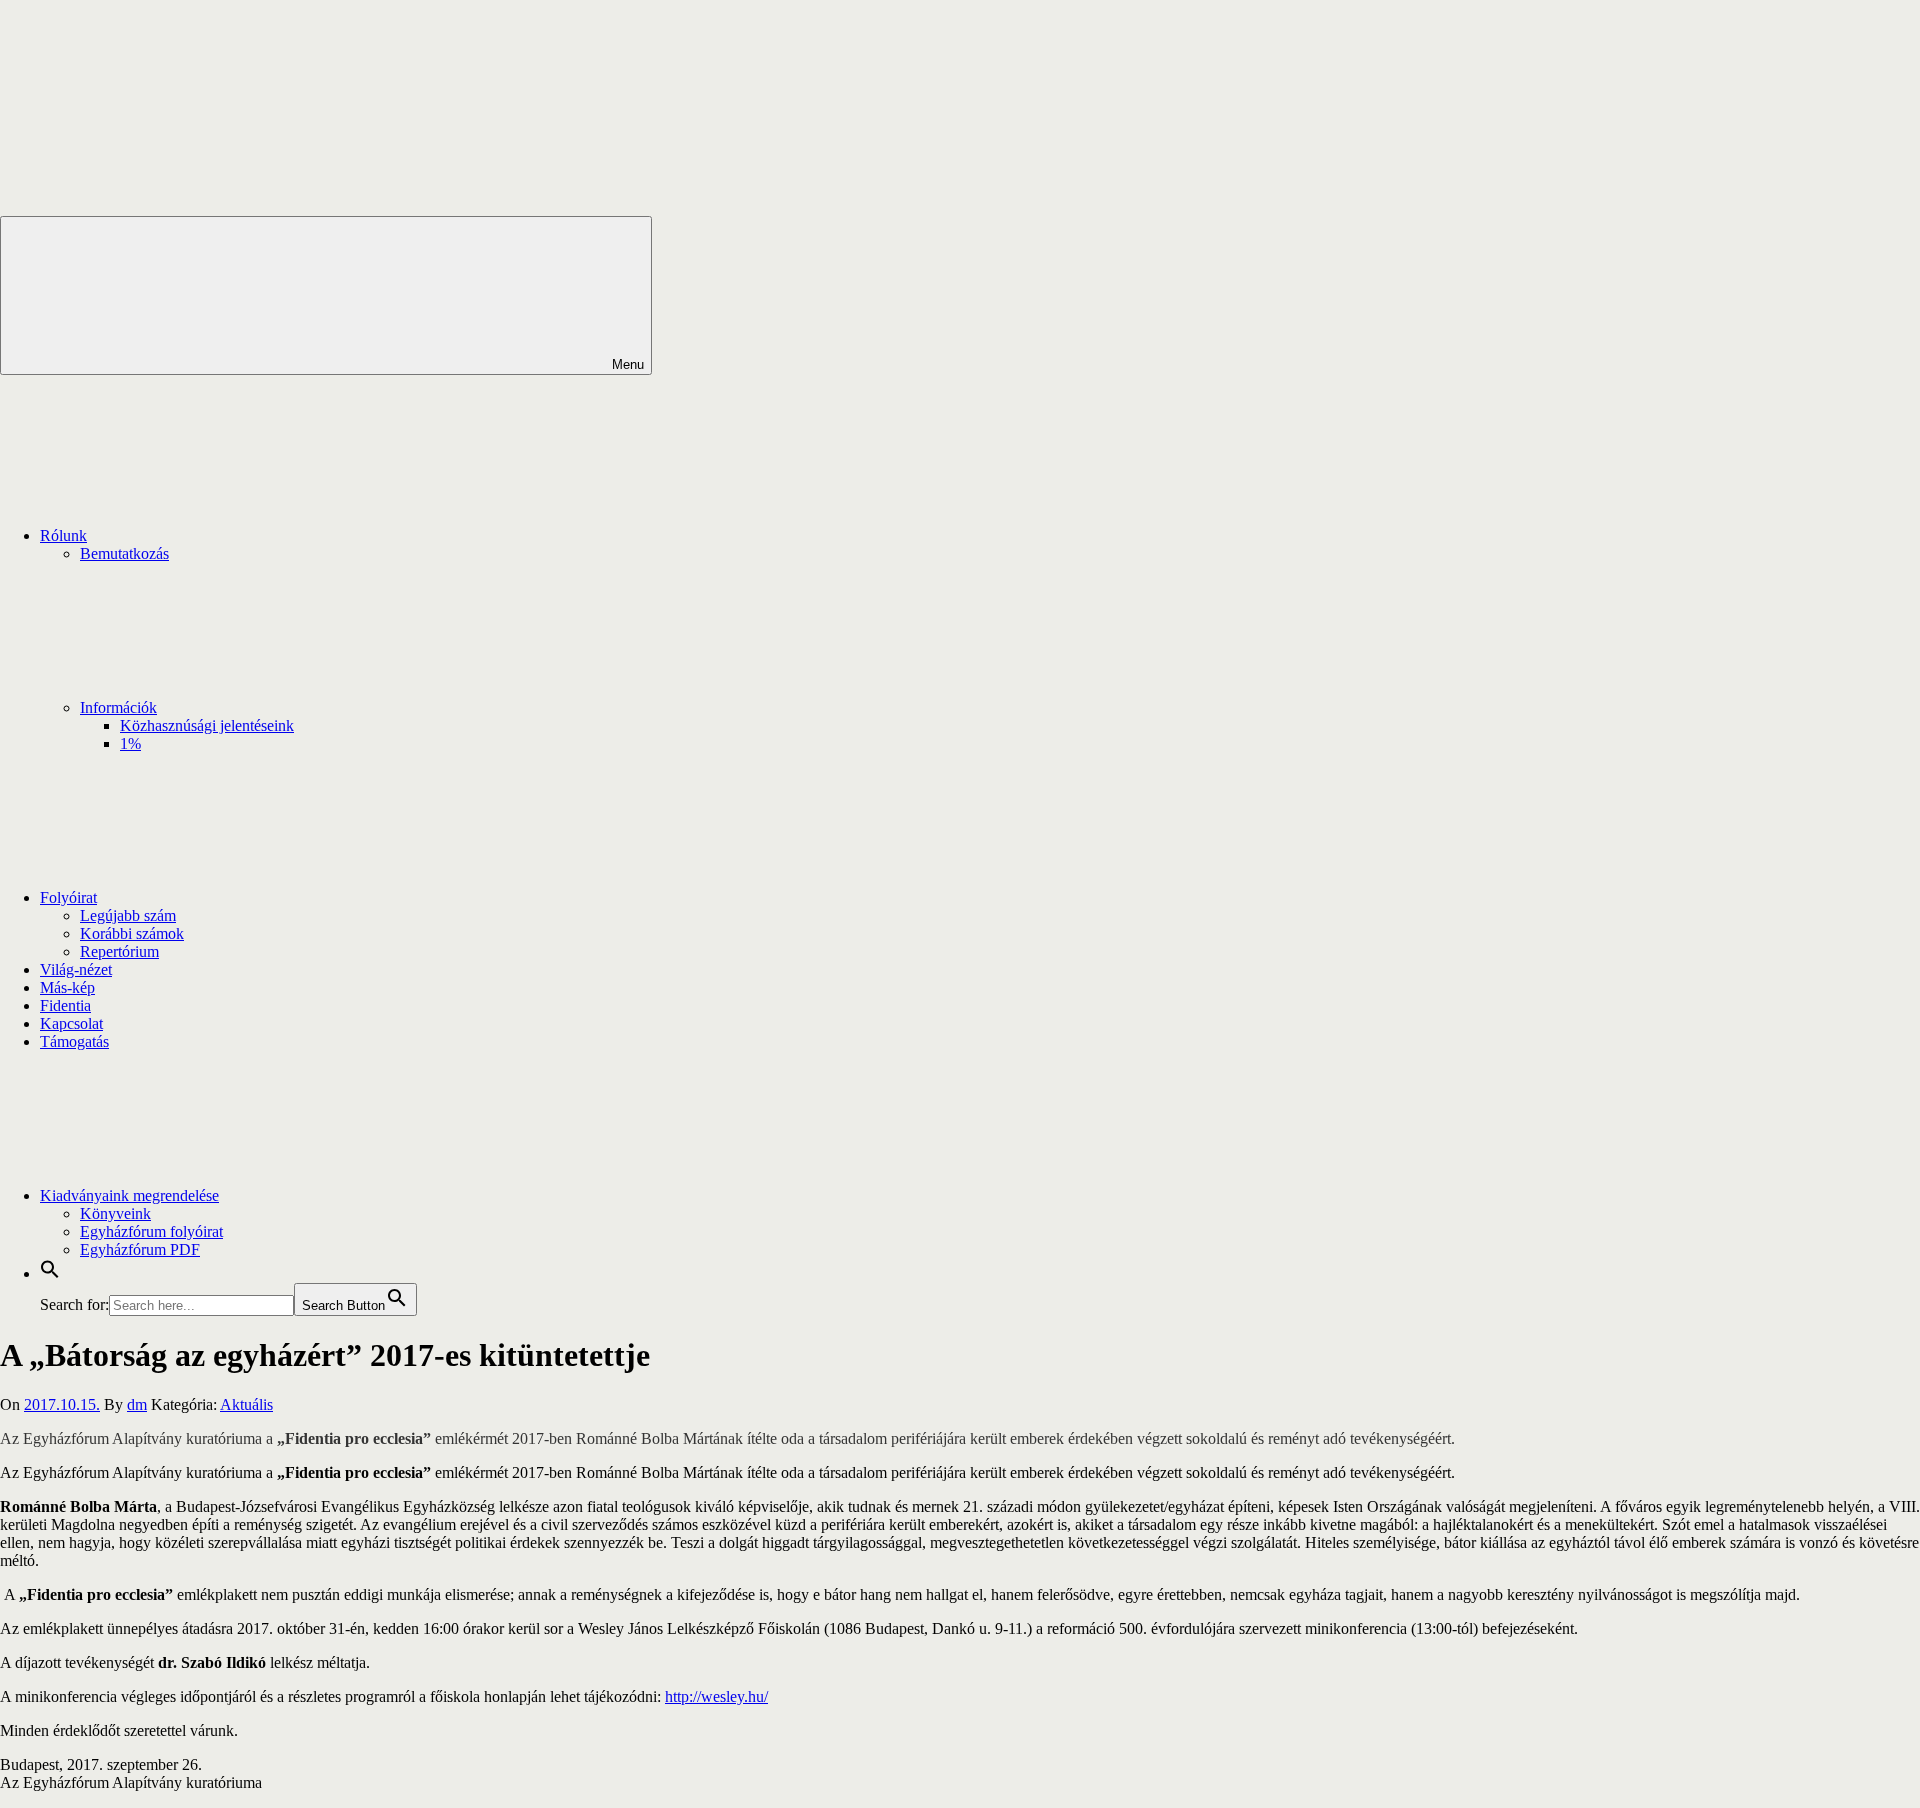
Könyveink (115, 1213)
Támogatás (74, 1041)
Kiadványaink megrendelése (129, 1195)
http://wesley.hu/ (716, 1696)
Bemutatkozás (124, 553)
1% (130, 743)
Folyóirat (68, 897)
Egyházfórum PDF (140, 1249)
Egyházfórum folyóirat (151, 1231)
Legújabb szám (128, 915)
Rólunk (63, 535)
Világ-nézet (76, 969)
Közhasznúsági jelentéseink (207, 725)
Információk (118, 707)
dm (137, 1404)
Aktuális (246, 1404)
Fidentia (65, 1005)
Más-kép (67, 987)
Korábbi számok (132, 933)
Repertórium (119, 951)
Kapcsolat (71, 1023)
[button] (50, 1273)
